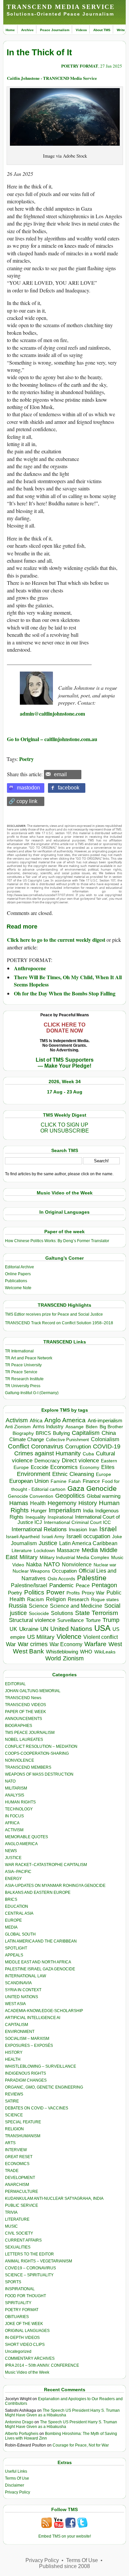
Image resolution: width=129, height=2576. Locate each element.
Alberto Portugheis (22, 2434)
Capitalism (86, 1433)
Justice (48, 1543)
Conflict (19, 1446)
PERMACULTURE (21, 2192)
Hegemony (62, 1503)
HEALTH (13, 2059)
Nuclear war (105, 1565)
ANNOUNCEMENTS (23, 1719)
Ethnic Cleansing (73, 1474)
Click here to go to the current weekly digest (56, 940)
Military (29, 1557)
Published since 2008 (64, 2566)
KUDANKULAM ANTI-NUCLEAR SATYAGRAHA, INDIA (54, 2198)
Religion (56, 1599)
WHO (86, 1652)
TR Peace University (23, 1365)
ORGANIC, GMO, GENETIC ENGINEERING (44, 2087)
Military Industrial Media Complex (74, 1557)
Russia (18, 1606)
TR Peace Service (21, 1372)
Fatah (75, 1481)
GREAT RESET (19, 2157)
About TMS (102, 30)
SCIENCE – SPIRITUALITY (29, 2275)
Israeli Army (53, 1537)
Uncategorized (18, 2351)
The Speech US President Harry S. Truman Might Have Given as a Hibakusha (62, 2413)
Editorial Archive (20, 1267)
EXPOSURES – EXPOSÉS (29, 2046)
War (11, 1644)
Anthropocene (30, 968)
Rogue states (105, 1600)
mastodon (28, 788)
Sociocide (39, 1613)
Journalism (24, 1543)
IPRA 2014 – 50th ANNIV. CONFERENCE (42, 2365)
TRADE (12, 2171)
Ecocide (40, 1467)
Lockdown (44, 1550)
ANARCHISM (17, 2185)
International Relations (39, 1529)
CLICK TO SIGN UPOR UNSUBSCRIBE (65, 1128)
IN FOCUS (14, 1816)
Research (78, 1599)
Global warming (104, 1496)
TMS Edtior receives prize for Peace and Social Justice (54, 1314)
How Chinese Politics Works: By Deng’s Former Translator (57, 1241)
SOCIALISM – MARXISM (27, 2039)
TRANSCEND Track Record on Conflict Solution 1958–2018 (59, 1323)
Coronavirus (47, 1446)
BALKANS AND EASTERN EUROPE (38, 1893)
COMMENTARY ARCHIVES (30, 2358)
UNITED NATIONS (21, 1997)
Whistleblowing (62, 1652)
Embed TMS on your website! (65, 2536)
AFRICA (12, 1823)
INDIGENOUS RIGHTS (25, 2073)
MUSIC (11, 2226)
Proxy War (93, 1593)
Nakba (34, 1565)
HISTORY (14, 2052)
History (88, 1503)
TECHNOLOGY (19, 1809)
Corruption (78, 1447)
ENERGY (13, 1879)
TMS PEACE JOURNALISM (30, 1733)
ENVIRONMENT (20, 2032)
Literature (22, 1551)
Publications (16, 1281)
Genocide (102, 1488)
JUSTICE (13, 1858)
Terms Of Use (17, 2478)
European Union (29, 1481)
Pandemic (62, 1585)
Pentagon (104, 1585)
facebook (69, 788)
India (88, 1511)
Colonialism (105, 1439)
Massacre (68, 1550)
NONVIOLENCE (20, 1760)
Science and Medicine (76, 1606)
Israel (108, 1529)
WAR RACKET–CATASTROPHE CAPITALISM (46, 1865)
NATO (52, 1564)
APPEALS (14, 1955)
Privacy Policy (18, 2492)
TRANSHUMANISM (23, 2136)
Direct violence (80, 1460)
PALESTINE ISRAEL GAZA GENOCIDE (40, 1969)
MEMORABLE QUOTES (26, 1837)
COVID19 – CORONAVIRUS (30, 2268)
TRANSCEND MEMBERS (28, 1767)
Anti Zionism (18, 1427)
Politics (34, 1592)
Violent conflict (101, 1637)
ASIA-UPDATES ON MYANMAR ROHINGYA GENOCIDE (55, 1886)
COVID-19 (107, 1446)
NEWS (11, 1851)
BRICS (43, 1433)
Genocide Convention (31, 1496)
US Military (41, 1637)
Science (38, 1606)
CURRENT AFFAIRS (23, 2240)
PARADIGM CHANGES (26, 2080)
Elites (108, 1467)
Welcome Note (18, 1288)
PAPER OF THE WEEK (25, 1712)
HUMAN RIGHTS (20, 1802)
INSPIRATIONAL (20, 2289)
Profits (73, 1593)
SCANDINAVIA (18, 1983)
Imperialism (65, 1510)
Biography (23, 1433)
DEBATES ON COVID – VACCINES (37, 2108)
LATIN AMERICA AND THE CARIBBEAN (41, 1941)
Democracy (47, 1461)
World (53, 1658)
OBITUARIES (17, 2317)
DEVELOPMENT (20, 2178)
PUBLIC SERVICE (21, 2205)
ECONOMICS (17, 2164)
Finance (91, 1481)
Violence (69, 1637)
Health (38, 1503)
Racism (36, 1599)
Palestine (92, 1578)
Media (90, 1550)
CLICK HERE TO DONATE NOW (64, 1028)
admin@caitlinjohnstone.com (52, 713)
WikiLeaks (105, 1652)
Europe (104, 1474)
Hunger (39, 1511)
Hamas (19, 1503)
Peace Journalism (55, 30)
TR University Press (23, 1386)
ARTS (10, 2143)
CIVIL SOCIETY (19, 2233)
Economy (89, 1467)
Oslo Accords (61, 1579)
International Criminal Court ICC (77, 1522)
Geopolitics (70, 1496)
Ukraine (29, 1629)
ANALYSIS (15, 1795)
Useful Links (16, 2471)
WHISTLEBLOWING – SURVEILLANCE (41, 2066)
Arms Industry (48, 1427)
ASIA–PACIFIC (18, 1872)
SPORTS (13, 2282)
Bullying (61, 1433)
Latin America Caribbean (88, 1543)
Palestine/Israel (29, 1585)
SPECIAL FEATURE (23, 2122)
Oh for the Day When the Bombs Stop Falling (65, 993)
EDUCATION (17, 1906)
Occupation (64, 1571)
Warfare (95, 1644)
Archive (27, 30)
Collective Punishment (67, 1440)
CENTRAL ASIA (19, 1913)
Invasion (78, 1530)
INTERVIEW (16, 2150)
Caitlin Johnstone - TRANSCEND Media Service (52, 78)
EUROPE (13, 1920)
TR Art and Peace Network (29, 1358)
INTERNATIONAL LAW (25, 1976)
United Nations (71, 1629)
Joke (117, 1537)
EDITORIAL (15, 1684)
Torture (93, 1620)
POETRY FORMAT (80, 66)
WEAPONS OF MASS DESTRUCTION (39, 1774)
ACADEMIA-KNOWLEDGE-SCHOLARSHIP (44, 2011)
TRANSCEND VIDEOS (25, 1705)
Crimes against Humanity (47, 1453)
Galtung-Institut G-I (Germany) (32, 1393)
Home (10, 30)
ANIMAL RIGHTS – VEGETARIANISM (39, 2261)
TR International (19, 1351)
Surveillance (70, 1620)
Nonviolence (77, 1565)
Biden (92, 1427)
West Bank (28, 1651)
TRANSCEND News (23, 1698)
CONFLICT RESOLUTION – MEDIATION (41, 1746)
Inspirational (60, 1517)
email (60, 774)
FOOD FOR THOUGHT (25, 2296)
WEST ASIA (15, 2004)
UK (13, 1629)
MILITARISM (16, 1788)
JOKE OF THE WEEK (24, 2324)
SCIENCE (14, 2115)
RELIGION (14, 2129)
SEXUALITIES (18, 2247)
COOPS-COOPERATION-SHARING (37, 1753)
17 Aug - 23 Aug (65, 1092)
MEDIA (11, 1927)
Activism (17, 1420)
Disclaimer (15, 2485)
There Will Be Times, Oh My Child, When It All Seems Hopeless (68, 981)
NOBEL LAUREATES (24, 1740)
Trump (111, 1620)
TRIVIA (11, 2212)
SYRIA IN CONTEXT (23, 1990)
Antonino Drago (19, 2422)
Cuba (88, 1454)
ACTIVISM (14, 1830)
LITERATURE (17, 2219)
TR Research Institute (24, 1379)
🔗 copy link (23, 801)
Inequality (36, 1517)
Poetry (26, 759)
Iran (93, 1530)
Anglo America (65, 1420)
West (115, 1644)
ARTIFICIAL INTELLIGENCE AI (33, 2018)
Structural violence (32, 1620)
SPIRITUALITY (18, 2303)
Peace (83, 1585)
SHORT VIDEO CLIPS (25, 2345)
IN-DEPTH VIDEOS (22, 2338)
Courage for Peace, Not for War (81, 2445)
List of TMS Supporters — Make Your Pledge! (65, 1063)
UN (44, 1629)
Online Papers (18, 1274)
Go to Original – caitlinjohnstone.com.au (52, 739)
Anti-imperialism (105, 1421)
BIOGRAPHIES (19, 1726)
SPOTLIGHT (16, 1948)
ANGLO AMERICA (21, 1844)
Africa (36, 1420)
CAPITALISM (17, 2025)
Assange (75, 1427)
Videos (81, 30)
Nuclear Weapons (31, 1571)
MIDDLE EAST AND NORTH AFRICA (38, 1962)
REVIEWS (14, 2094)
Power (55, 1592)
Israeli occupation (88, 1536)
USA (102, 1628)
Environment (34, 1474)
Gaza (76, 1488)
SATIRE (12, 2101)
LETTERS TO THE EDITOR (29, 2254)
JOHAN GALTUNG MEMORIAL (33, 1691)
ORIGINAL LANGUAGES (27, 2331)
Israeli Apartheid (23, 1537)
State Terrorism (97, 1613)
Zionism (73, 1658)
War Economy (66, 1644)
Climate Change (27, 1439)
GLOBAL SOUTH (20, 1934)
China (109, 1433)
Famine (59, 1481)
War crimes (33, 1644)
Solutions (62, 1613)
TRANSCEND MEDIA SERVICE (61, 7)
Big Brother (111, 1427)
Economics (64, 1467)
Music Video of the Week (27, 2372)
